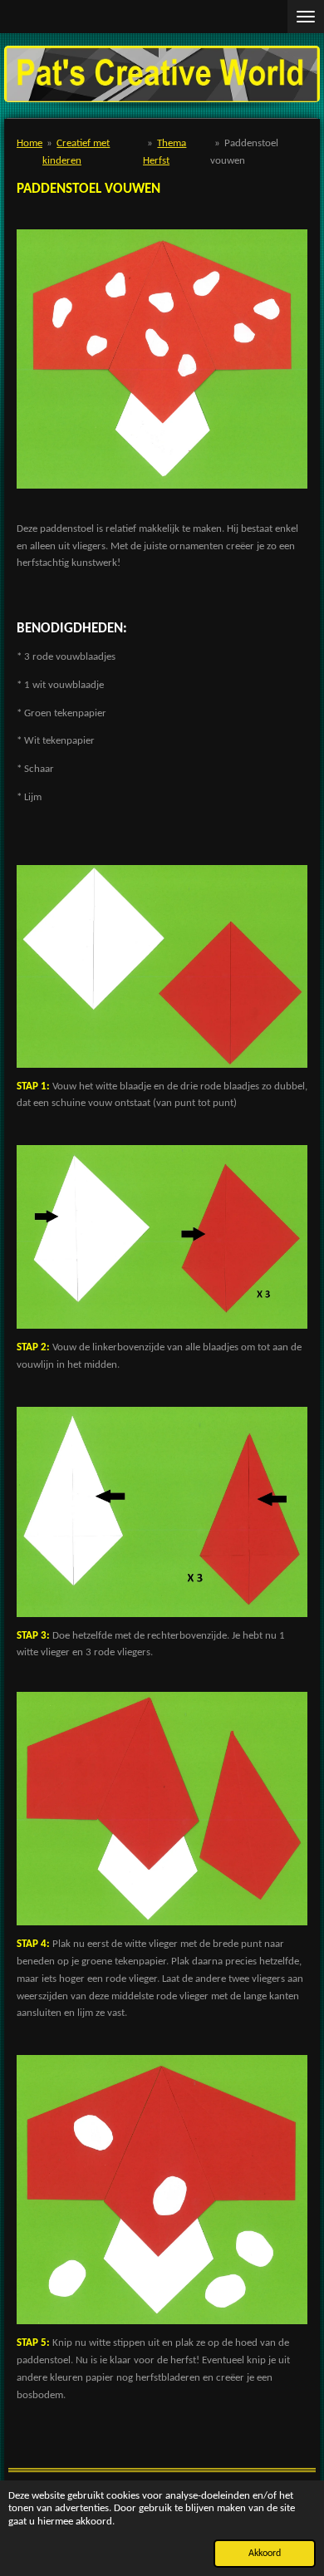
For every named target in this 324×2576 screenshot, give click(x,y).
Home (29, 143)
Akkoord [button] (265, 2554)
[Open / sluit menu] (306, 17)
